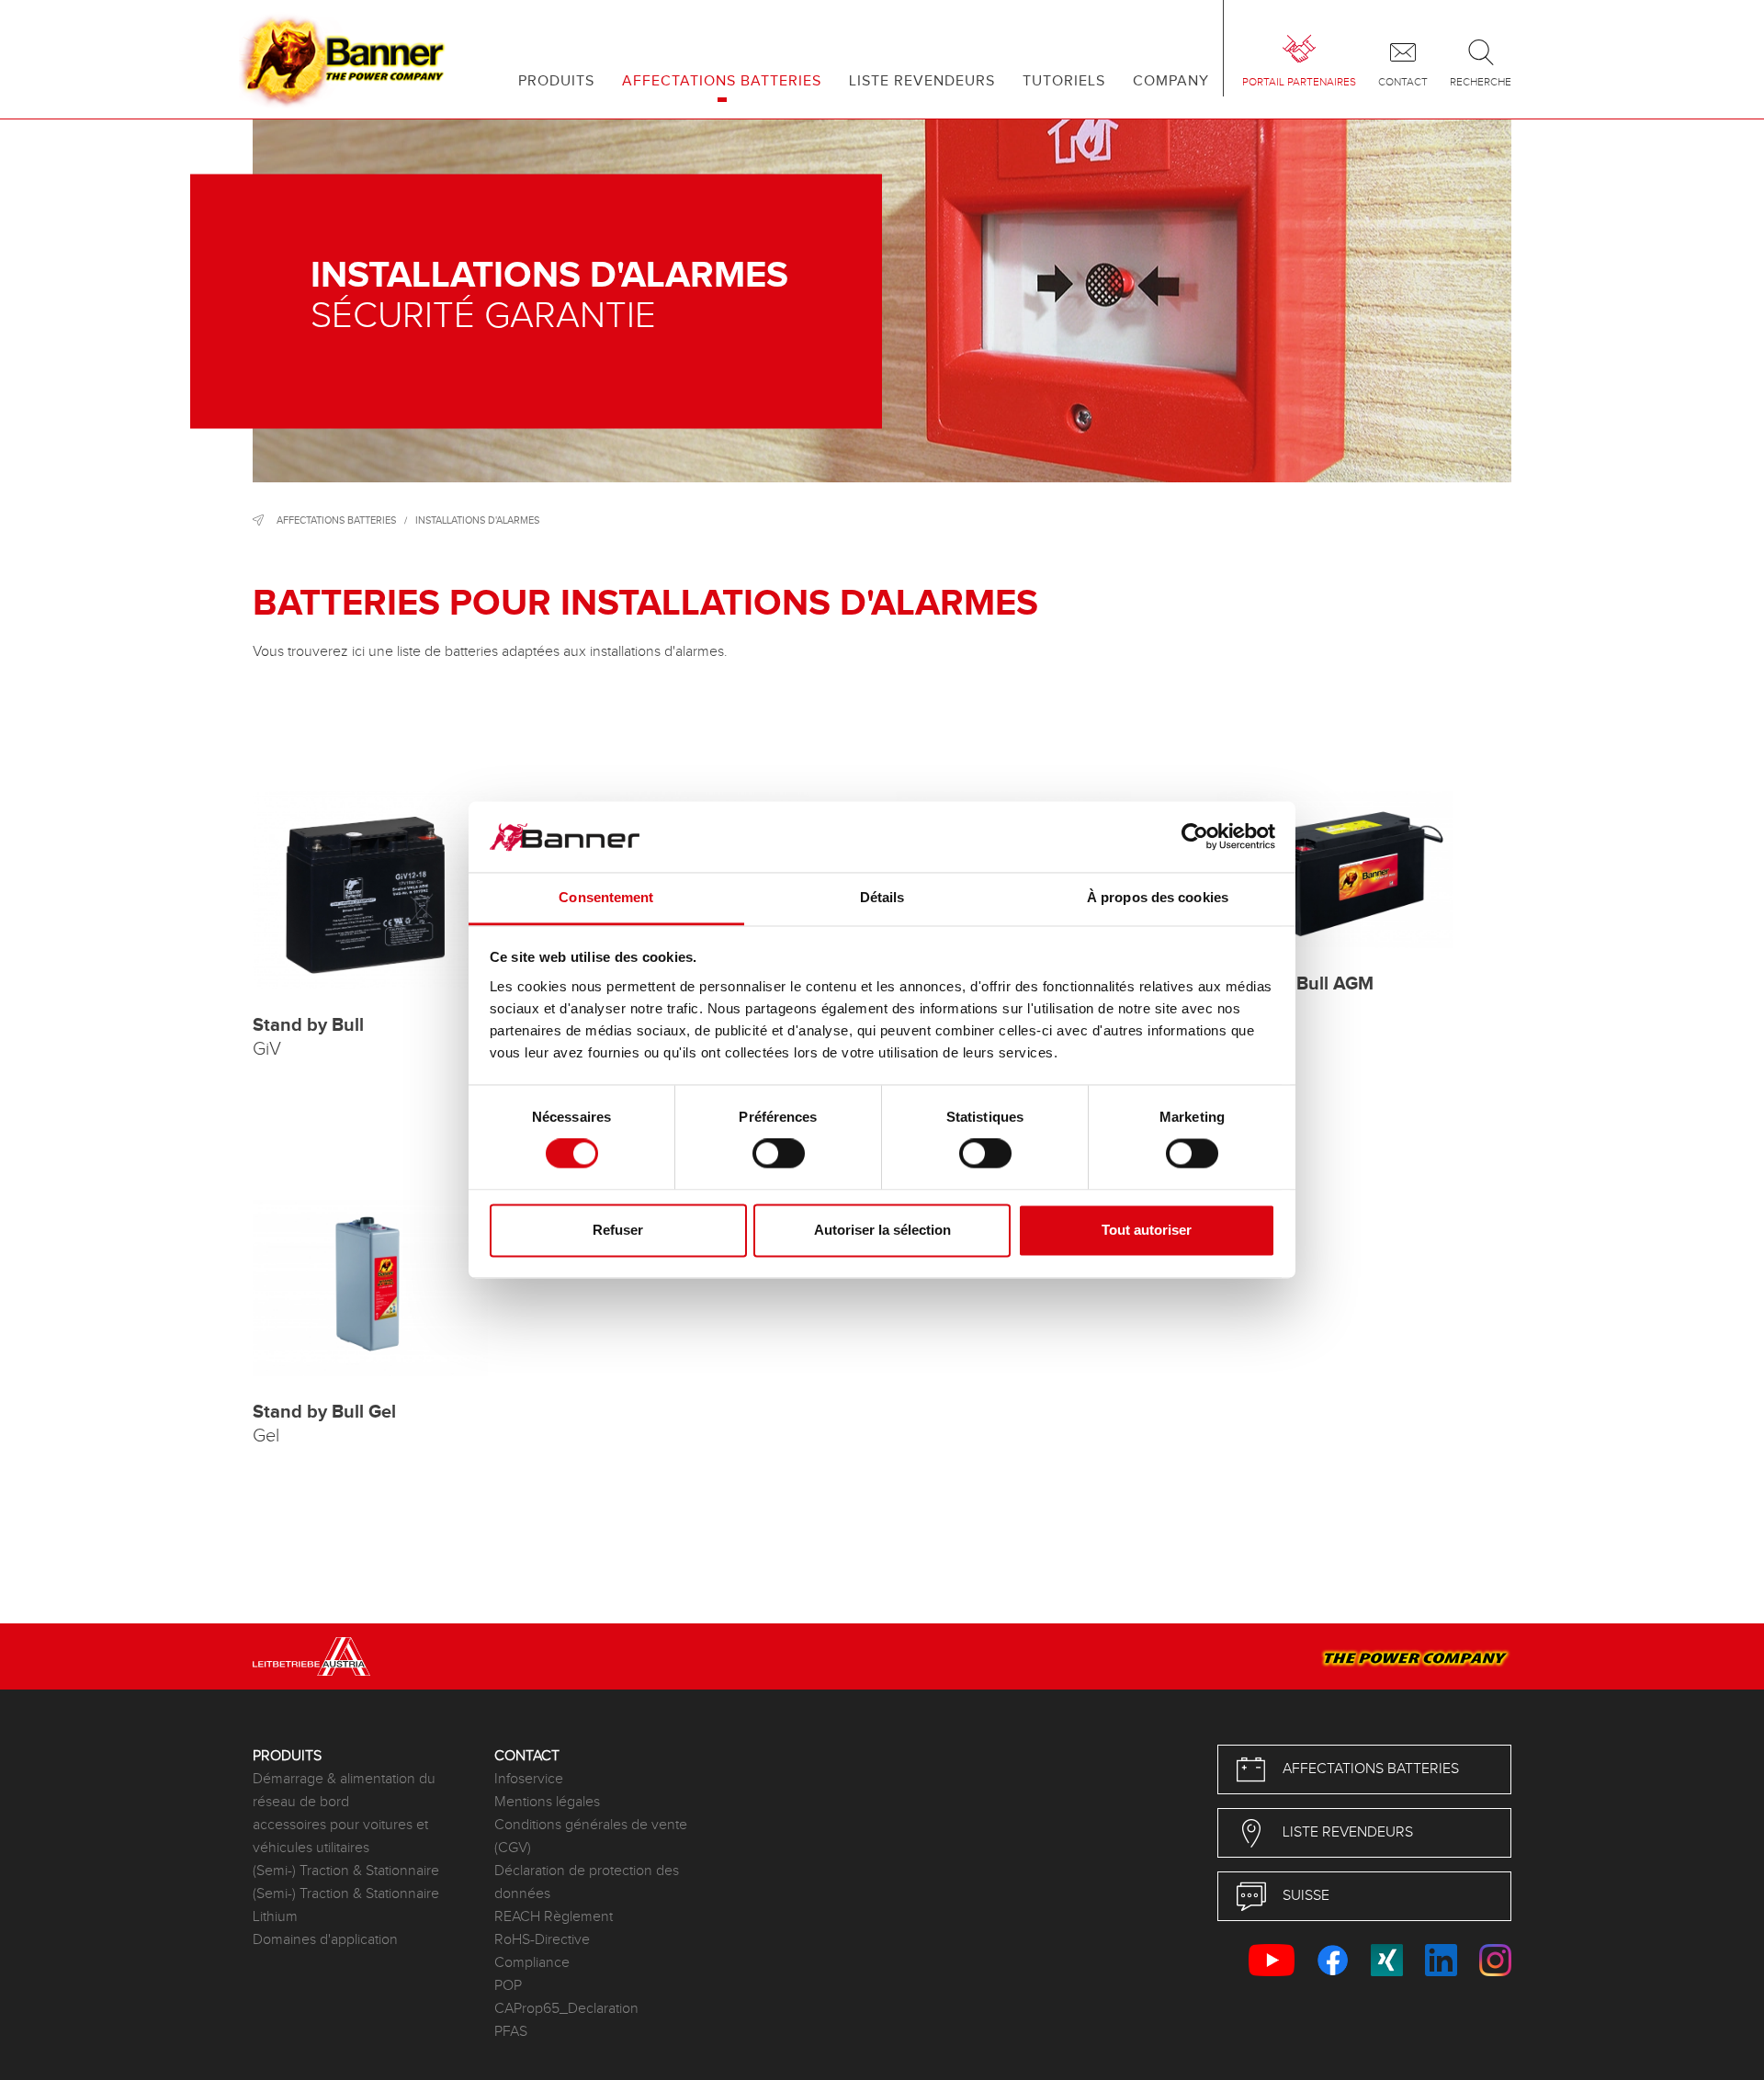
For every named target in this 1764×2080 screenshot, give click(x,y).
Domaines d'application (325, 1940)
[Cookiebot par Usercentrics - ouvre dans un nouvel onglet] (1195, 837)
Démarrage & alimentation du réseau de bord (344, 1791)
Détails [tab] (882, 897)
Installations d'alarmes (477, 520)
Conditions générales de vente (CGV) (591, 1837)
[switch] (779, 1154)
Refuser (618, 1230)
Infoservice (529, 1779)
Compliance (532, 1963)
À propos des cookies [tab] (1158, 897)
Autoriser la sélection (882, 1230)
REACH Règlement (554, 1917)
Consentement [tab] (606, 897)
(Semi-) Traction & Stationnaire (346, 1871)
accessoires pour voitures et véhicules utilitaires (340, 1837)
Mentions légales (547, 1802)
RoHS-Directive (542, 1940)
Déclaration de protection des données (587, 1882)
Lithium (275, 1917)
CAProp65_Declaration (566, 2009)
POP (508, 1986)
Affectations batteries (336, 520)
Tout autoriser (1147, 1230)
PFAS (511, 2032)
